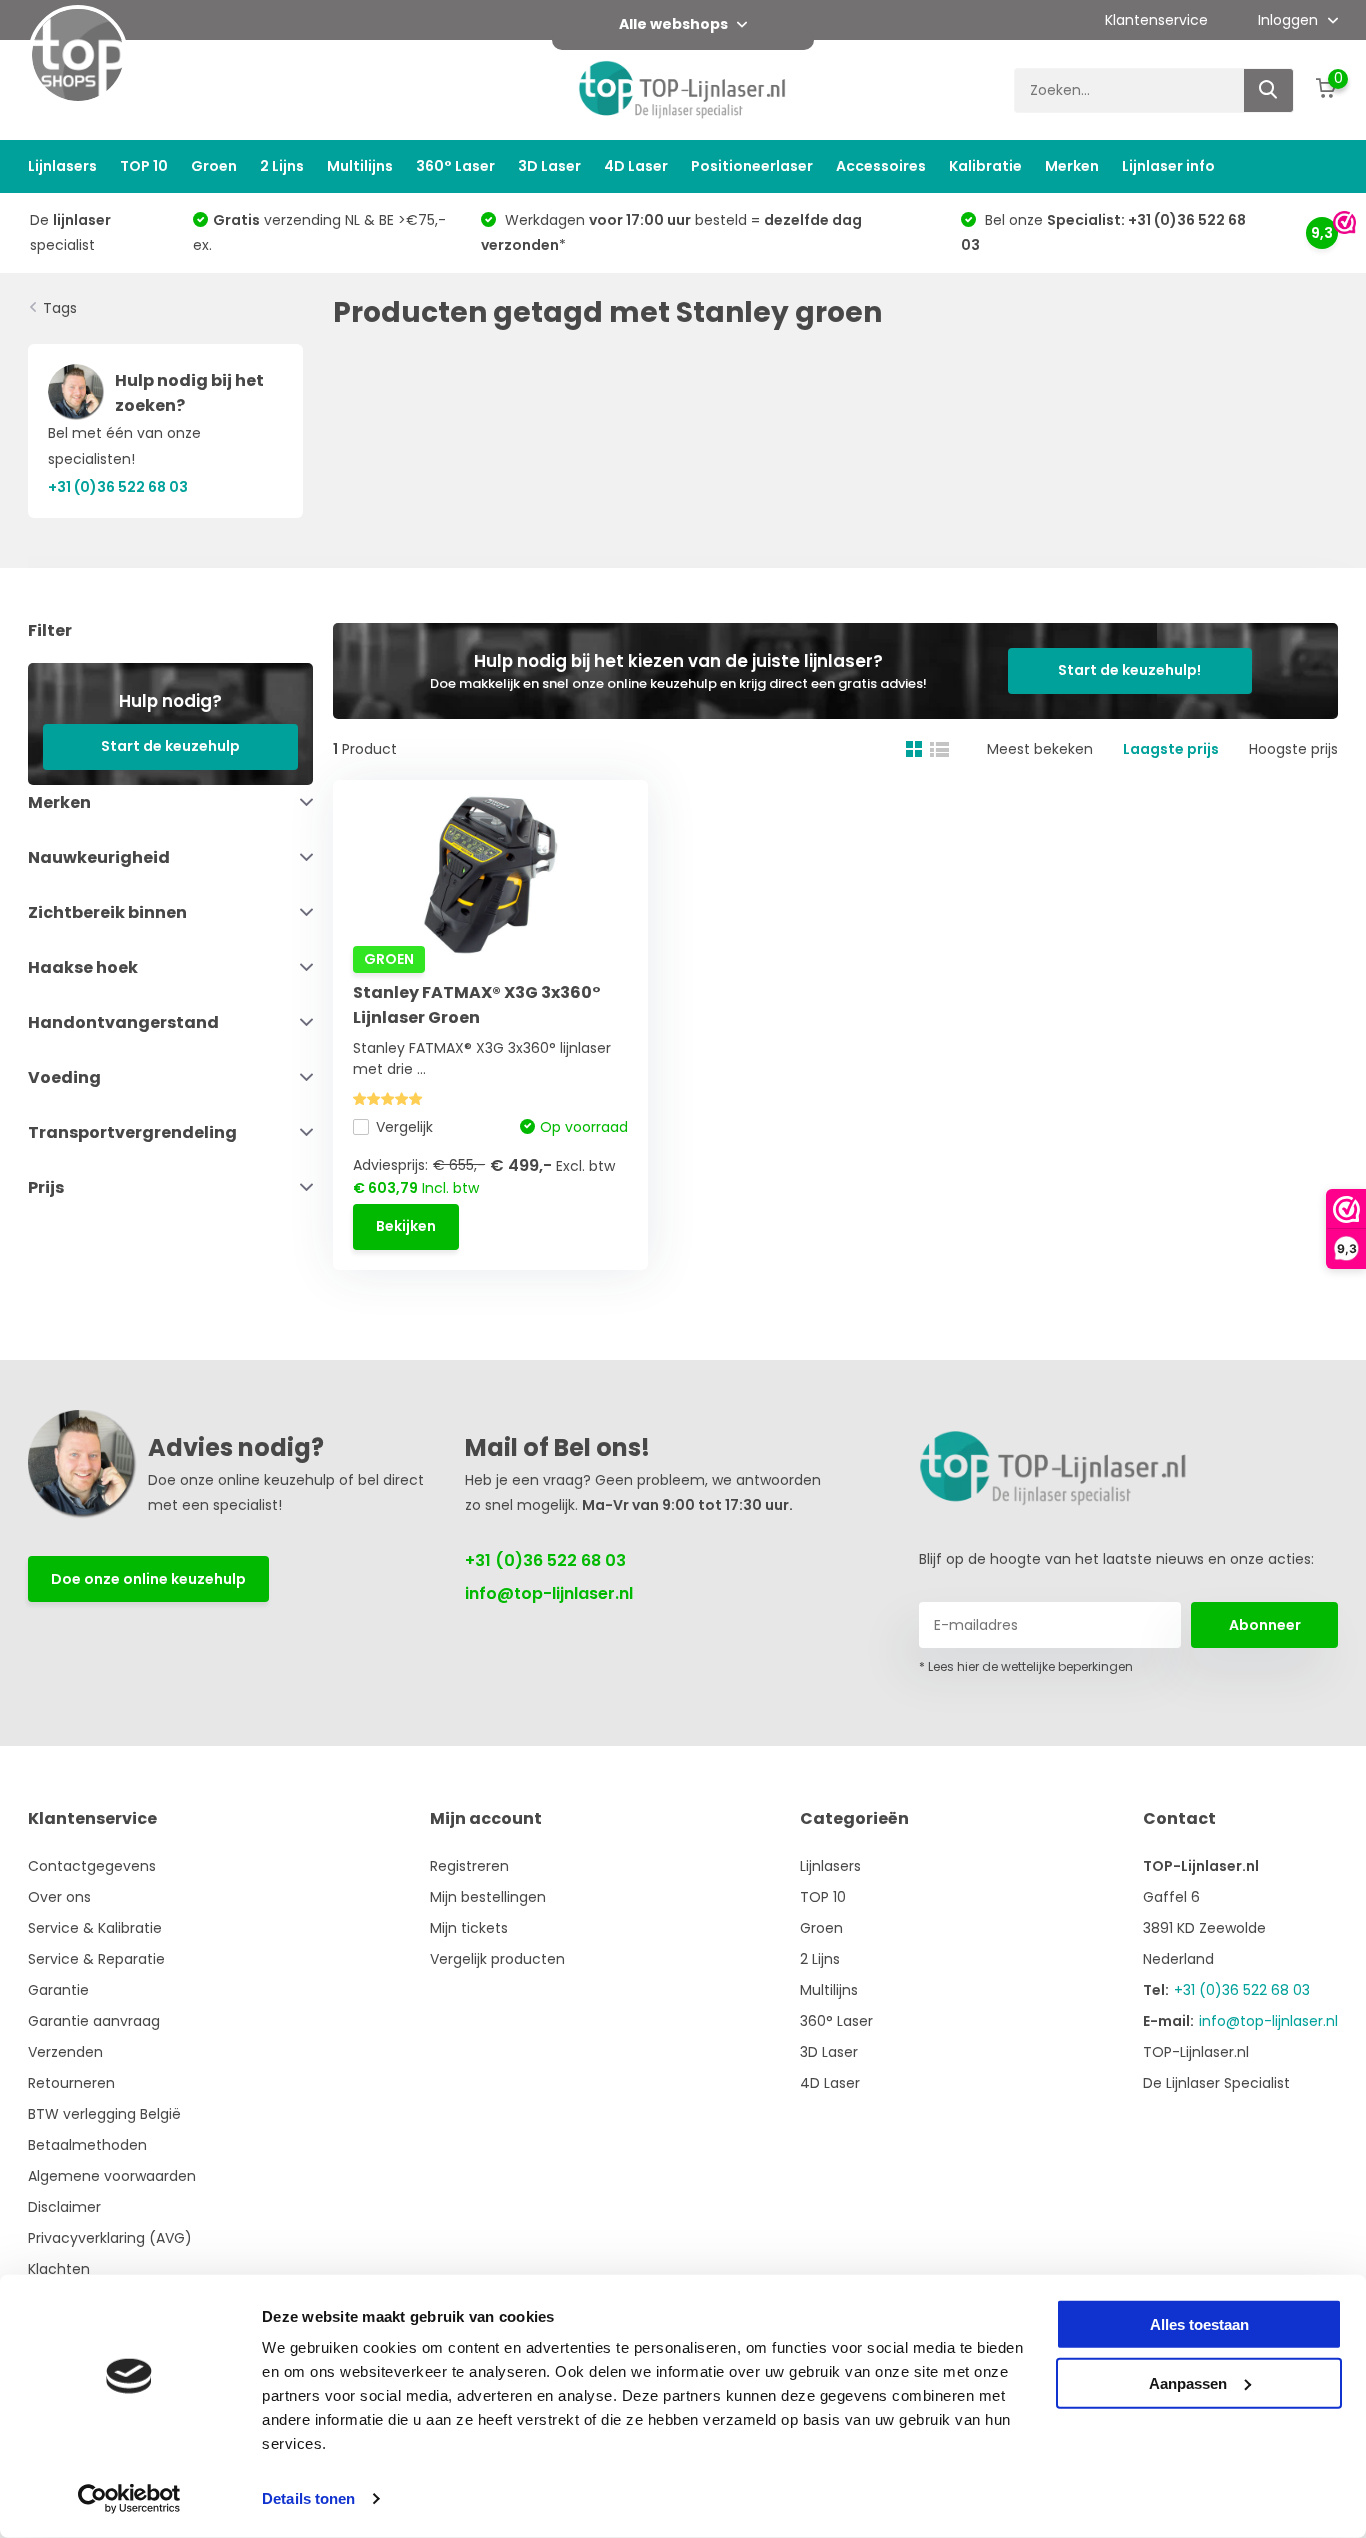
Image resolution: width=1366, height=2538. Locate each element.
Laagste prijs (1171, 749)
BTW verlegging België (104, 2114)
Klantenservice (1156, 20)
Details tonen (308, 2498)
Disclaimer (64, 2207)
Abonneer (1265, 1625)
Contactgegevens (92, 1866)
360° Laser (455, 166)
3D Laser (549, 166)
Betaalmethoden (87, 2145)
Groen (214, 166)
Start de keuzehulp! (1129, 670)
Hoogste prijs (1293, 749)
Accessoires (881, 166)
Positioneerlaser (752, 166)
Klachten (59, 2269)
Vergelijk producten (497, 1959)
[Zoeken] (1269, 90)
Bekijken (406, 1226)
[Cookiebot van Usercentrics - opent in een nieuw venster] (129, 2499)
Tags (60, 308)
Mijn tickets (469, 1928)
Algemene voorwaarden (112, 2176)
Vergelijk (404, 1127)
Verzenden (65, 2052)
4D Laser (636, 166)
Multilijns (360, 166)
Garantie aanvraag (94, 2021)
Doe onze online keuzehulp (148, 1579)
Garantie (58, 1990)
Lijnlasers (62, 166)
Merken (1072, 166)
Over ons (59, 1897)
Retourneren (71, 2083)
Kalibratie (985, 166)
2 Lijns (282, 166)
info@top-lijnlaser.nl (549, 1593)
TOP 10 (144, 166)
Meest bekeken (1040, 749)
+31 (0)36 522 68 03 (545, 1560)
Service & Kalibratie (95, 1928)
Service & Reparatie (96, 1959)
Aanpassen (1188, 2382)
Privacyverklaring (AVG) (110, 2238)
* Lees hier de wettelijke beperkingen (1026, 1666)
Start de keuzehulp (170, 746)
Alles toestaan (1199, 2324)
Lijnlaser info (1168, 166)
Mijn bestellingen (488, 1897)
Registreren (469, 1866)
